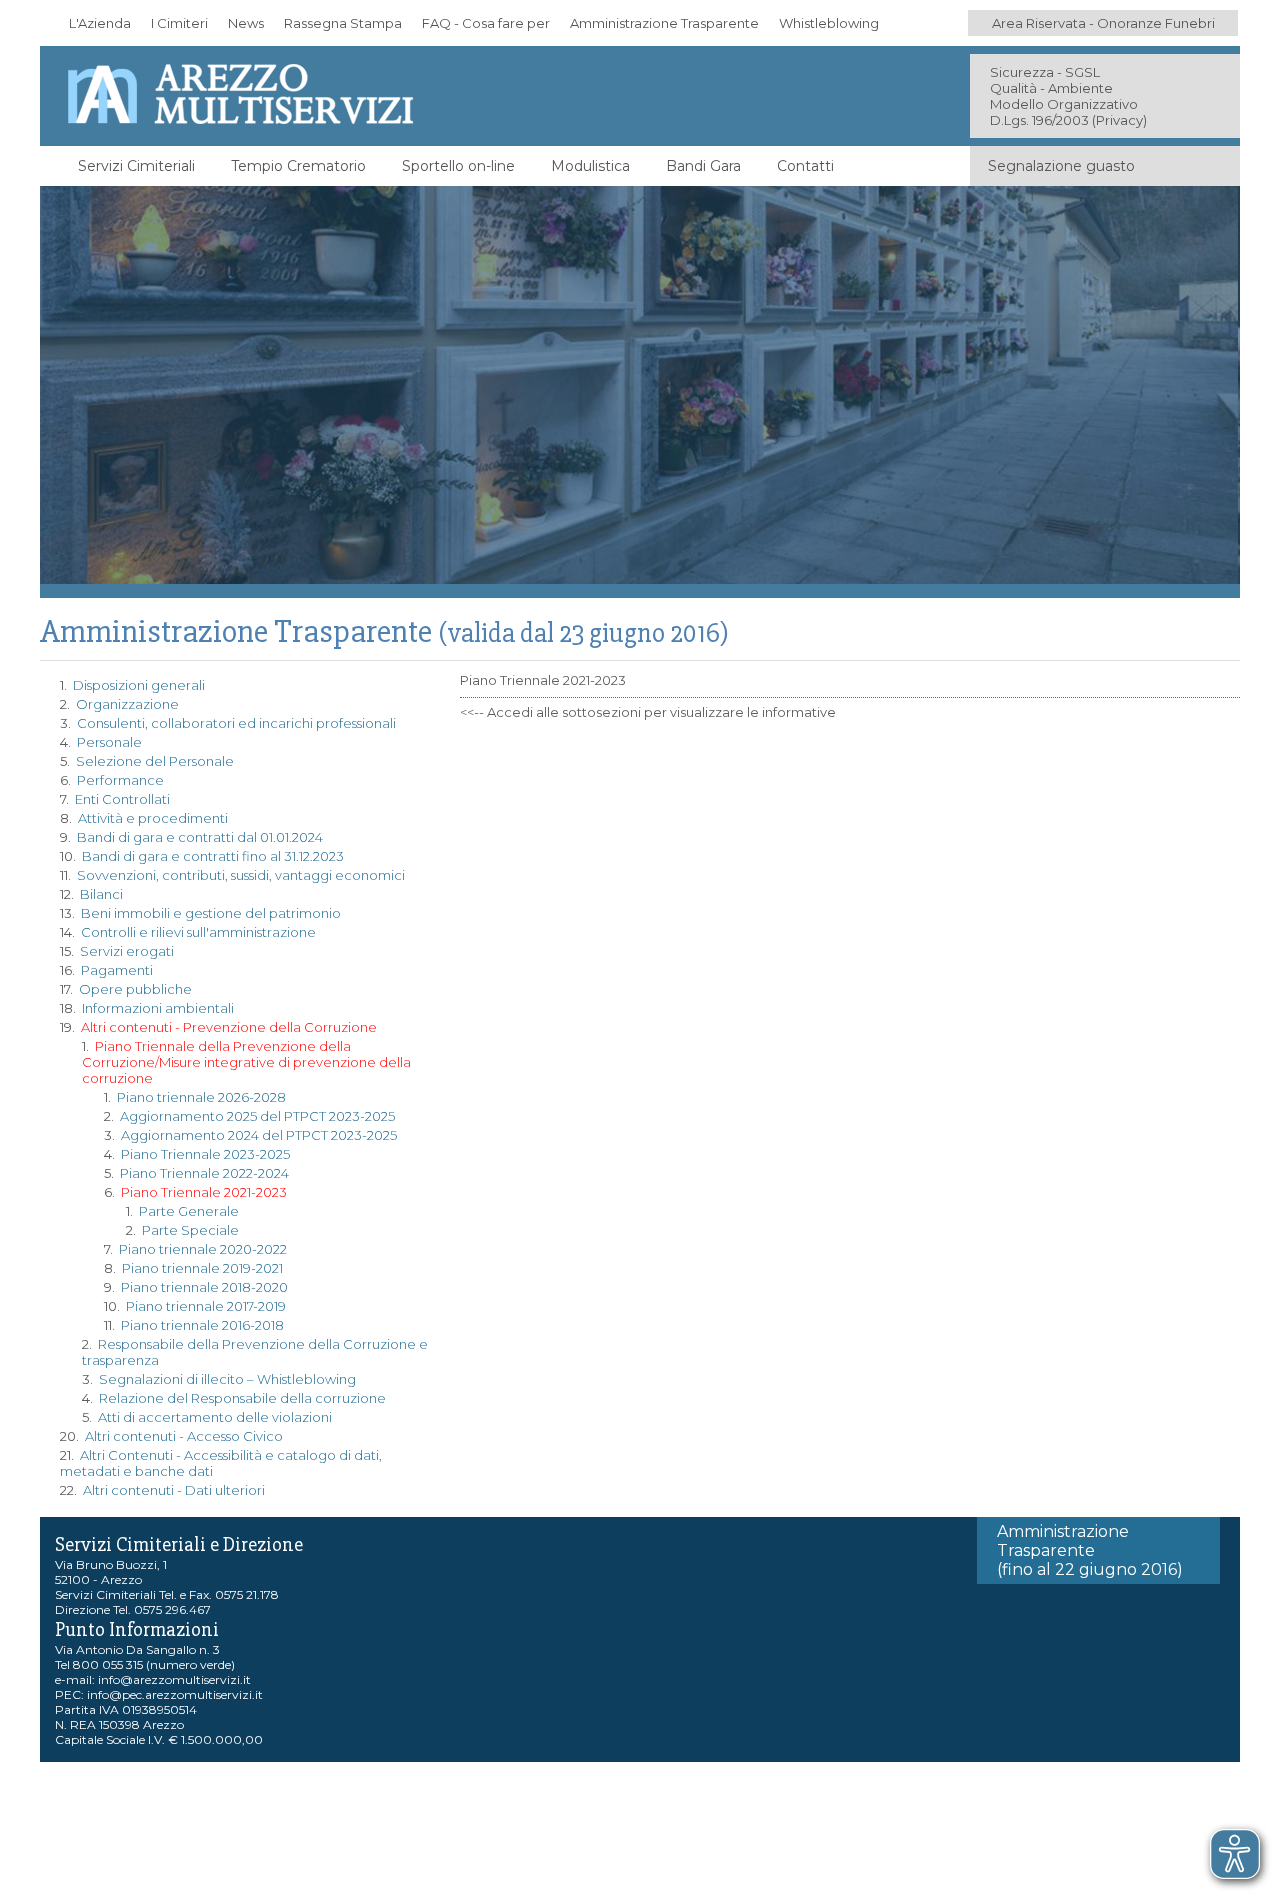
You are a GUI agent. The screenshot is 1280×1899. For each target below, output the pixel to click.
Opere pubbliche (135, 989)
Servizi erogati (127, 951)
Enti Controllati (122, 799)
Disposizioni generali (139, 685)
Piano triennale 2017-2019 (206, 1306)
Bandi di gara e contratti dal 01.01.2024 (200, 837)
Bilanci (101, 894)
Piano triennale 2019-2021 (202, 1268)
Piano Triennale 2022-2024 (204, 1173)
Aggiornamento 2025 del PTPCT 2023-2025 (257, 1116)
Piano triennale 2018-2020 (204, 1287)
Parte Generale (189, 1211)
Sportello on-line (458, 166)
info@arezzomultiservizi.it (174, 1679)
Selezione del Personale (155, 761)
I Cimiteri (179, 23)
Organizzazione (127, 704)
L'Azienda (100, 23)
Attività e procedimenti (153, 818)
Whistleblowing (829, 23)
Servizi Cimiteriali (136, 166)
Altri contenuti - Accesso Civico (184, 1436)
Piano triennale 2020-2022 (203, 1249)
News (246, 23)
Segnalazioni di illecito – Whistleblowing (227, 1379)
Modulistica (590, 166)
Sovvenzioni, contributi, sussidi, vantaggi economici (241, 875)
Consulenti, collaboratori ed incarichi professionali (236, 723)
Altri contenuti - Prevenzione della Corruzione (229, 1027)
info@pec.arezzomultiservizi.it (175, 1694)
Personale (109, 742)
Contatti (805, 166)
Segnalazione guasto (1061, 166)
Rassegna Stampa (343, 23)
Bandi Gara (703, 166)
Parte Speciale (190, 1230)
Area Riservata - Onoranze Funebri (1103, 23)
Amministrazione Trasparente (664, 23)
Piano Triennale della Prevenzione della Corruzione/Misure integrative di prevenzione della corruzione (246, 1062)
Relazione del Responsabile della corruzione (242, 1398)
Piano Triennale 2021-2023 (204, 1192)
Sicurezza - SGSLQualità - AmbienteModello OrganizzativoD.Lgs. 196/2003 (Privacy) (1068, 96)
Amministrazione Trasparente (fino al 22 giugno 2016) (1090, 1550)
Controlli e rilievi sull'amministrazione (198, 932)
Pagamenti (117, 970)
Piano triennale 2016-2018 (202, 1325)
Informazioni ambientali (158, 1008)
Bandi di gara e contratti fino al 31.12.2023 (213, 856)
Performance (120, 780)
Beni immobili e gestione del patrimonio (211, 913)
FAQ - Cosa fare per (486, 23)
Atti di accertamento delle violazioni (215, 1417)
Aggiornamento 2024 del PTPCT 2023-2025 (259, 1135)
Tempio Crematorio (298, 166)
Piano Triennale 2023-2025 (205, 1154)
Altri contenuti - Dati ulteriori (174, 1490)
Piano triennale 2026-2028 (201, 1097)
